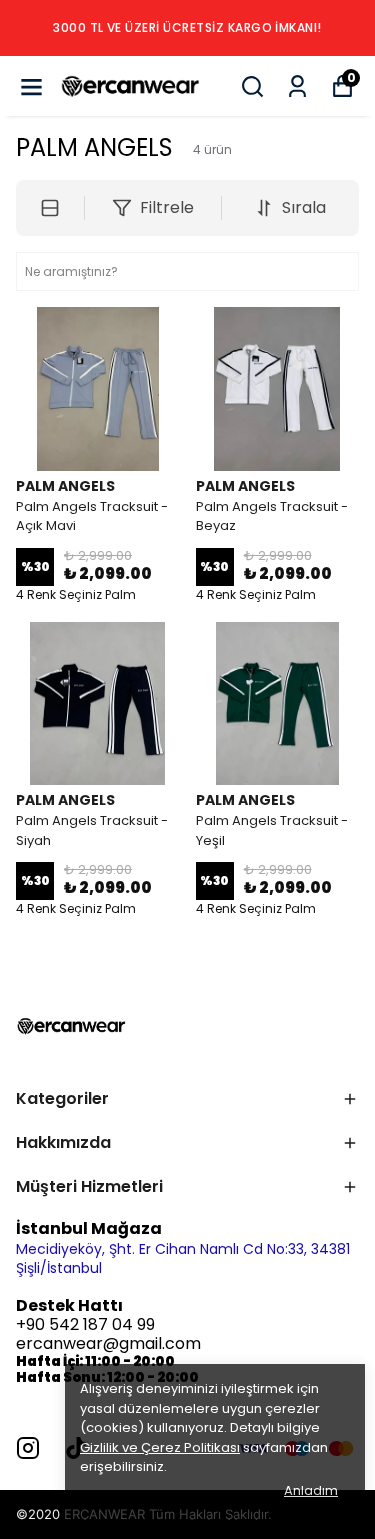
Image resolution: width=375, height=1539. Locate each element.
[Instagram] (28, 1448)
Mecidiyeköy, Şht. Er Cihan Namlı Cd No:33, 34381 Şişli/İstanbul (183, 1258)
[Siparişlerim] (297, 86)
